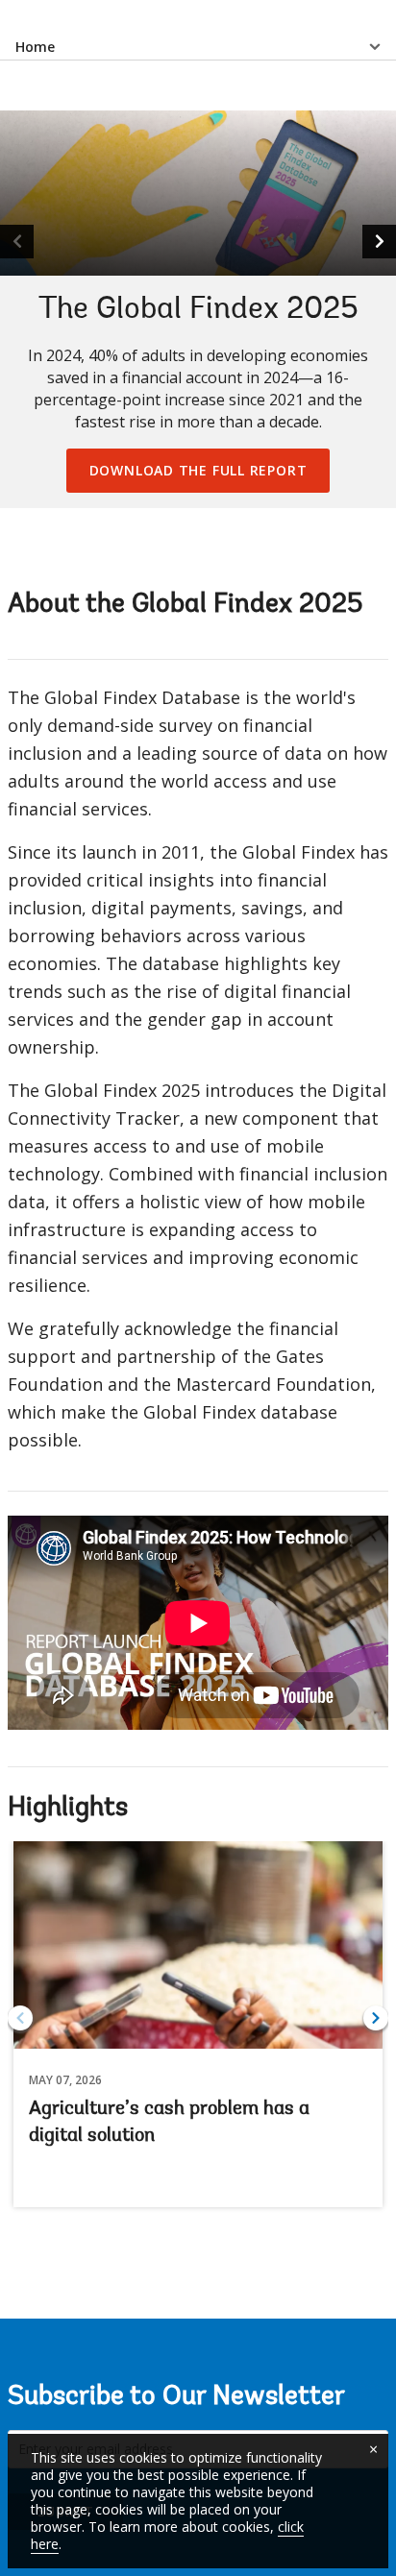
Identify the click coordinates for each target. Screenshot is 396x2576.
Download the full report (198, 470)
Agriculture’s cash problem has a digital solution (169, 2123)
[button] (379, 242)
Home (35, 47)
